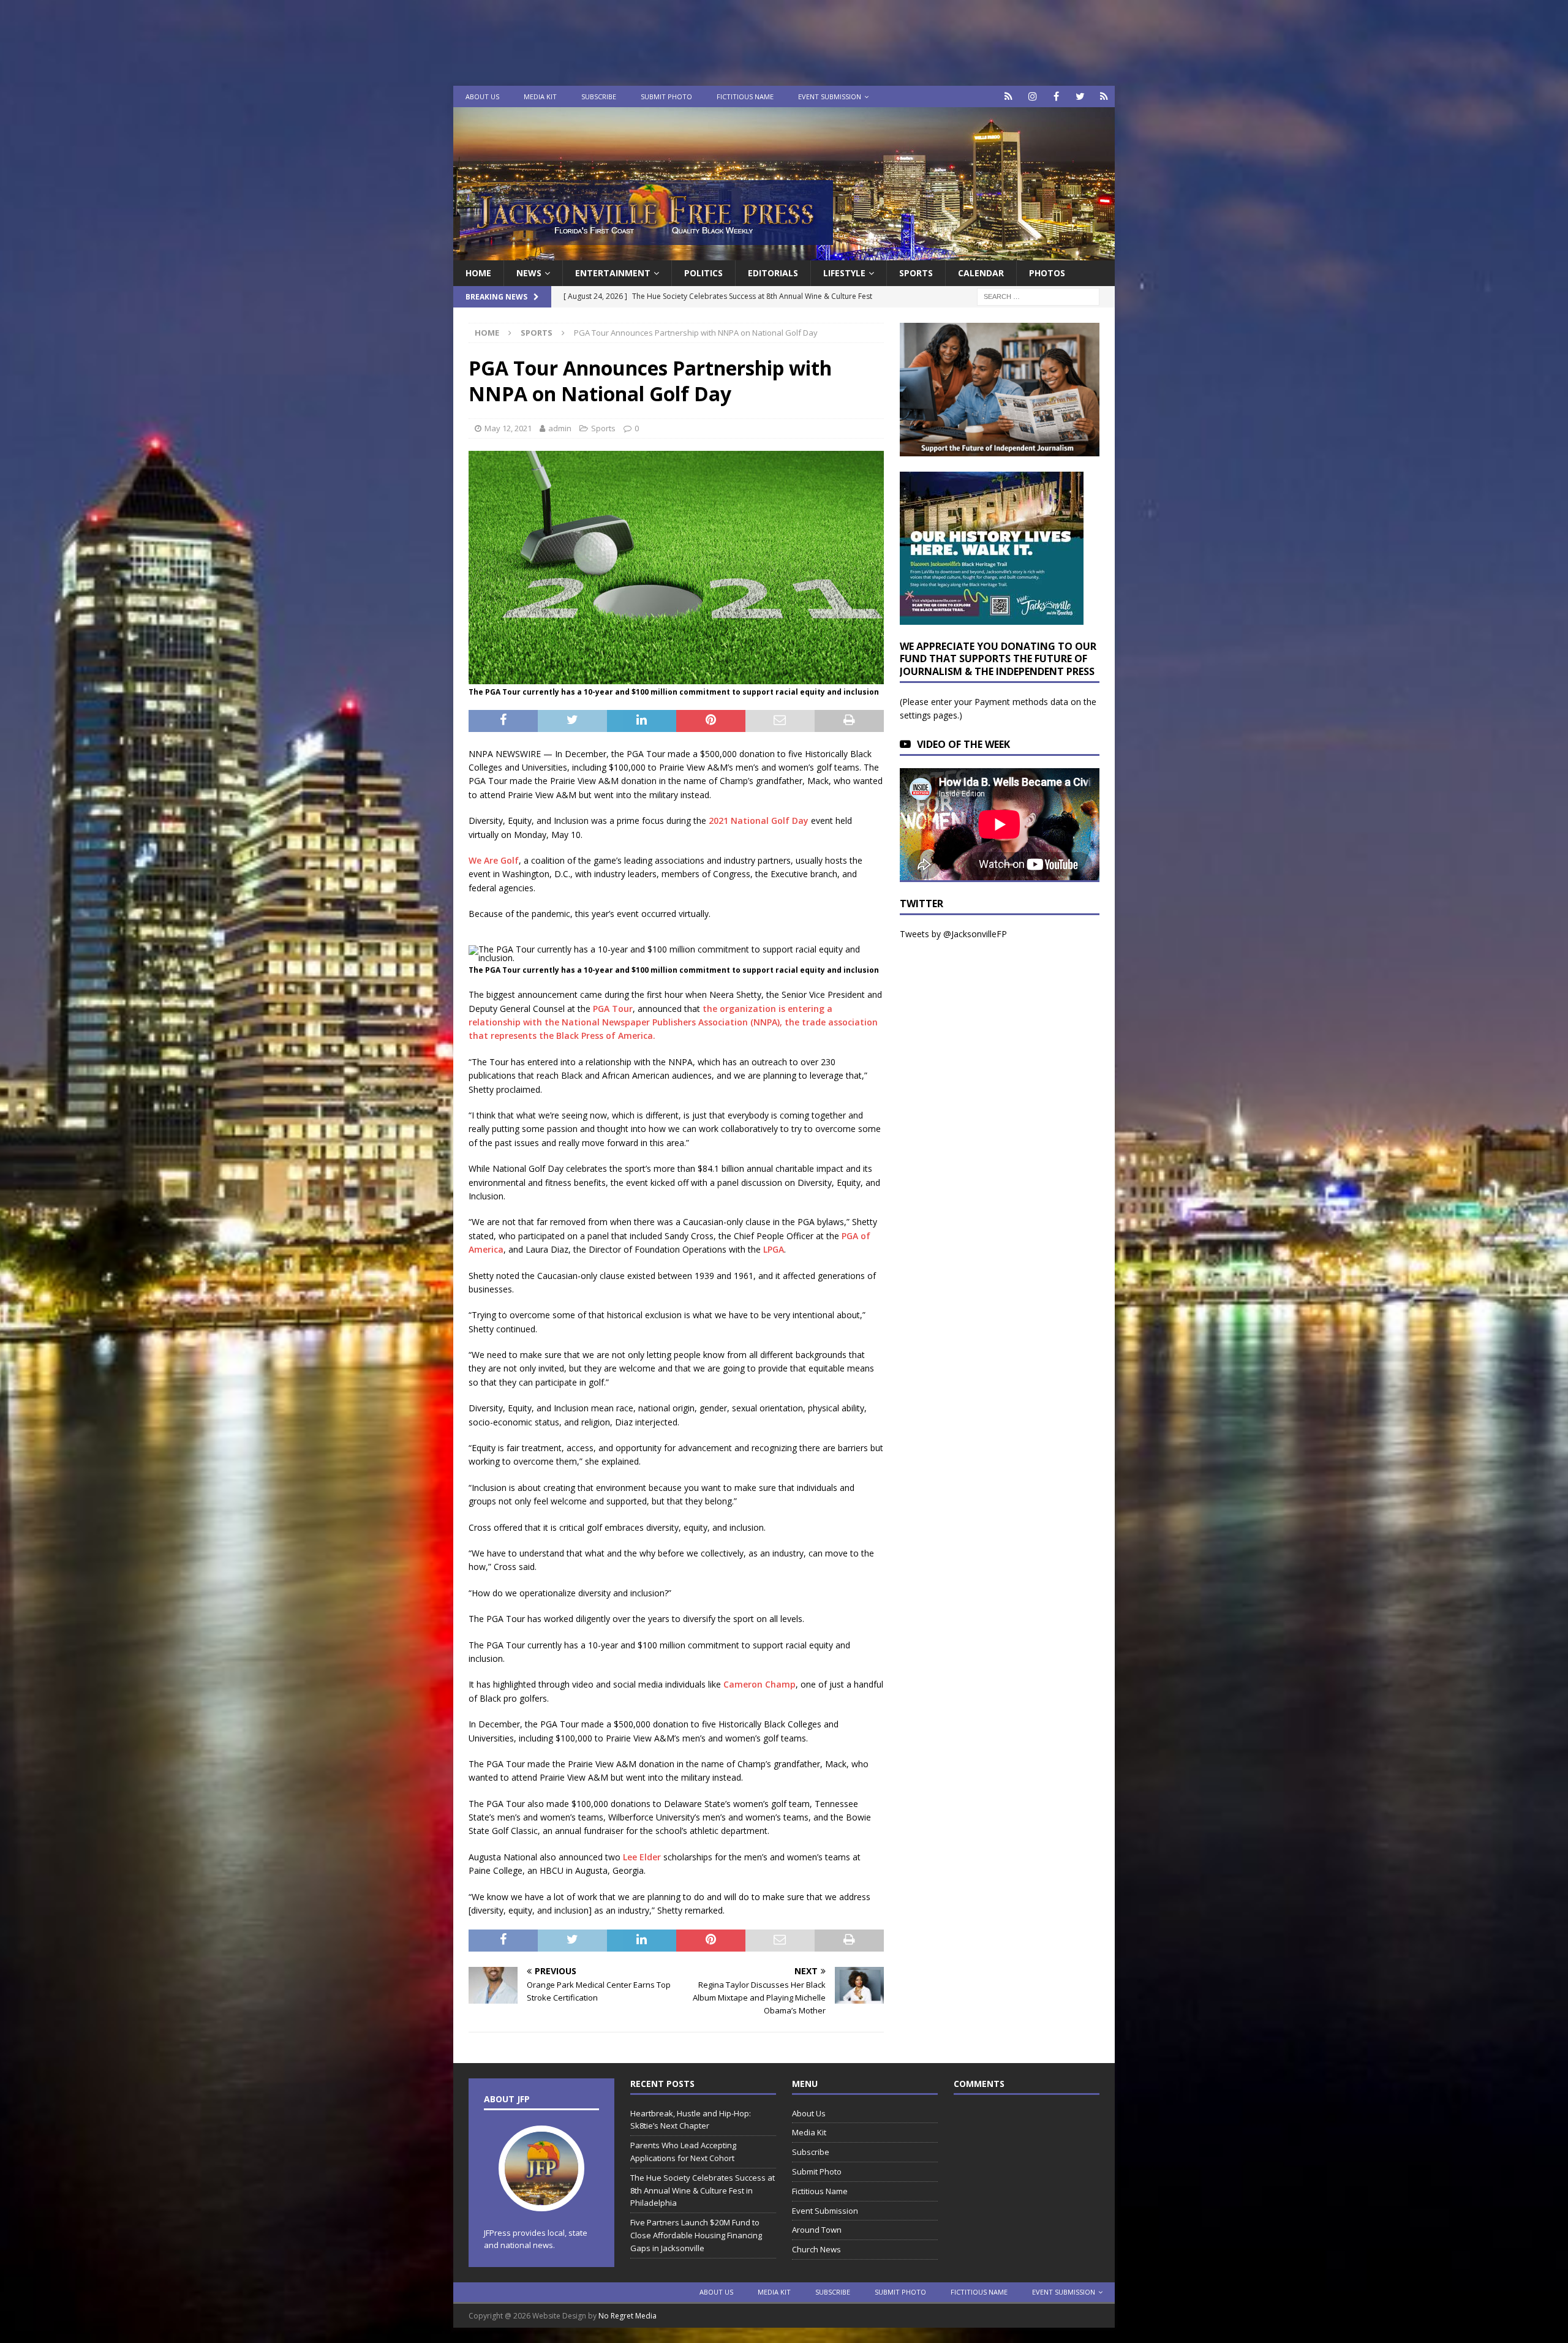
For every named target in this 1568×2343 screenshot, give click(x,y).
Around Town (817, 2230)
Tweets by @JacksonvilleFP (953, 934)
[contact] (1008, 96)
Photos (1047, 273)
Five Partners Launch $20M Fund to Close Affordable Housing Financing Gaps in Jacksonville (696, 2235)
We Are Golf (494, 860)
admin (560, 428)
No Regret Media (628, 2316)
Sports (916, 273)
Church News (816, 2249)
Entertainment (613, 273)
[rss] (1104, 96)
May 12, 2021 (508, 428)
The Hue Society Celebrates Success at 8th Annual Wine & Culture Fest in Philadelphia (703, 2190)
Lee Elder (642, 1857)
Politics (703, 273)
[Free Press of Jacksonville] (784, 253)
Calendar (981, 273)
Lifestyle (844, 273)
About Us (482, 96)
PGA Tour (613, 1009)
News (529, 273)
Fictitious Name (745, 96)
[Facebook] (1056, 96)
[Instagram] (1032, 96)
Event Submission (830, 96)
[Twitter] (1080, 96)
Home (478, 273)
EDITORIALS (773, 273)
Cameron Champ (759, 1684)
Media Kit (540, 96)
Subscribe (599, 96)
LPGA (774, 1249)
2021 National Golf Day (759, 821)
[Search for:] (1038, 296)
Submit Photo (666, 96)
